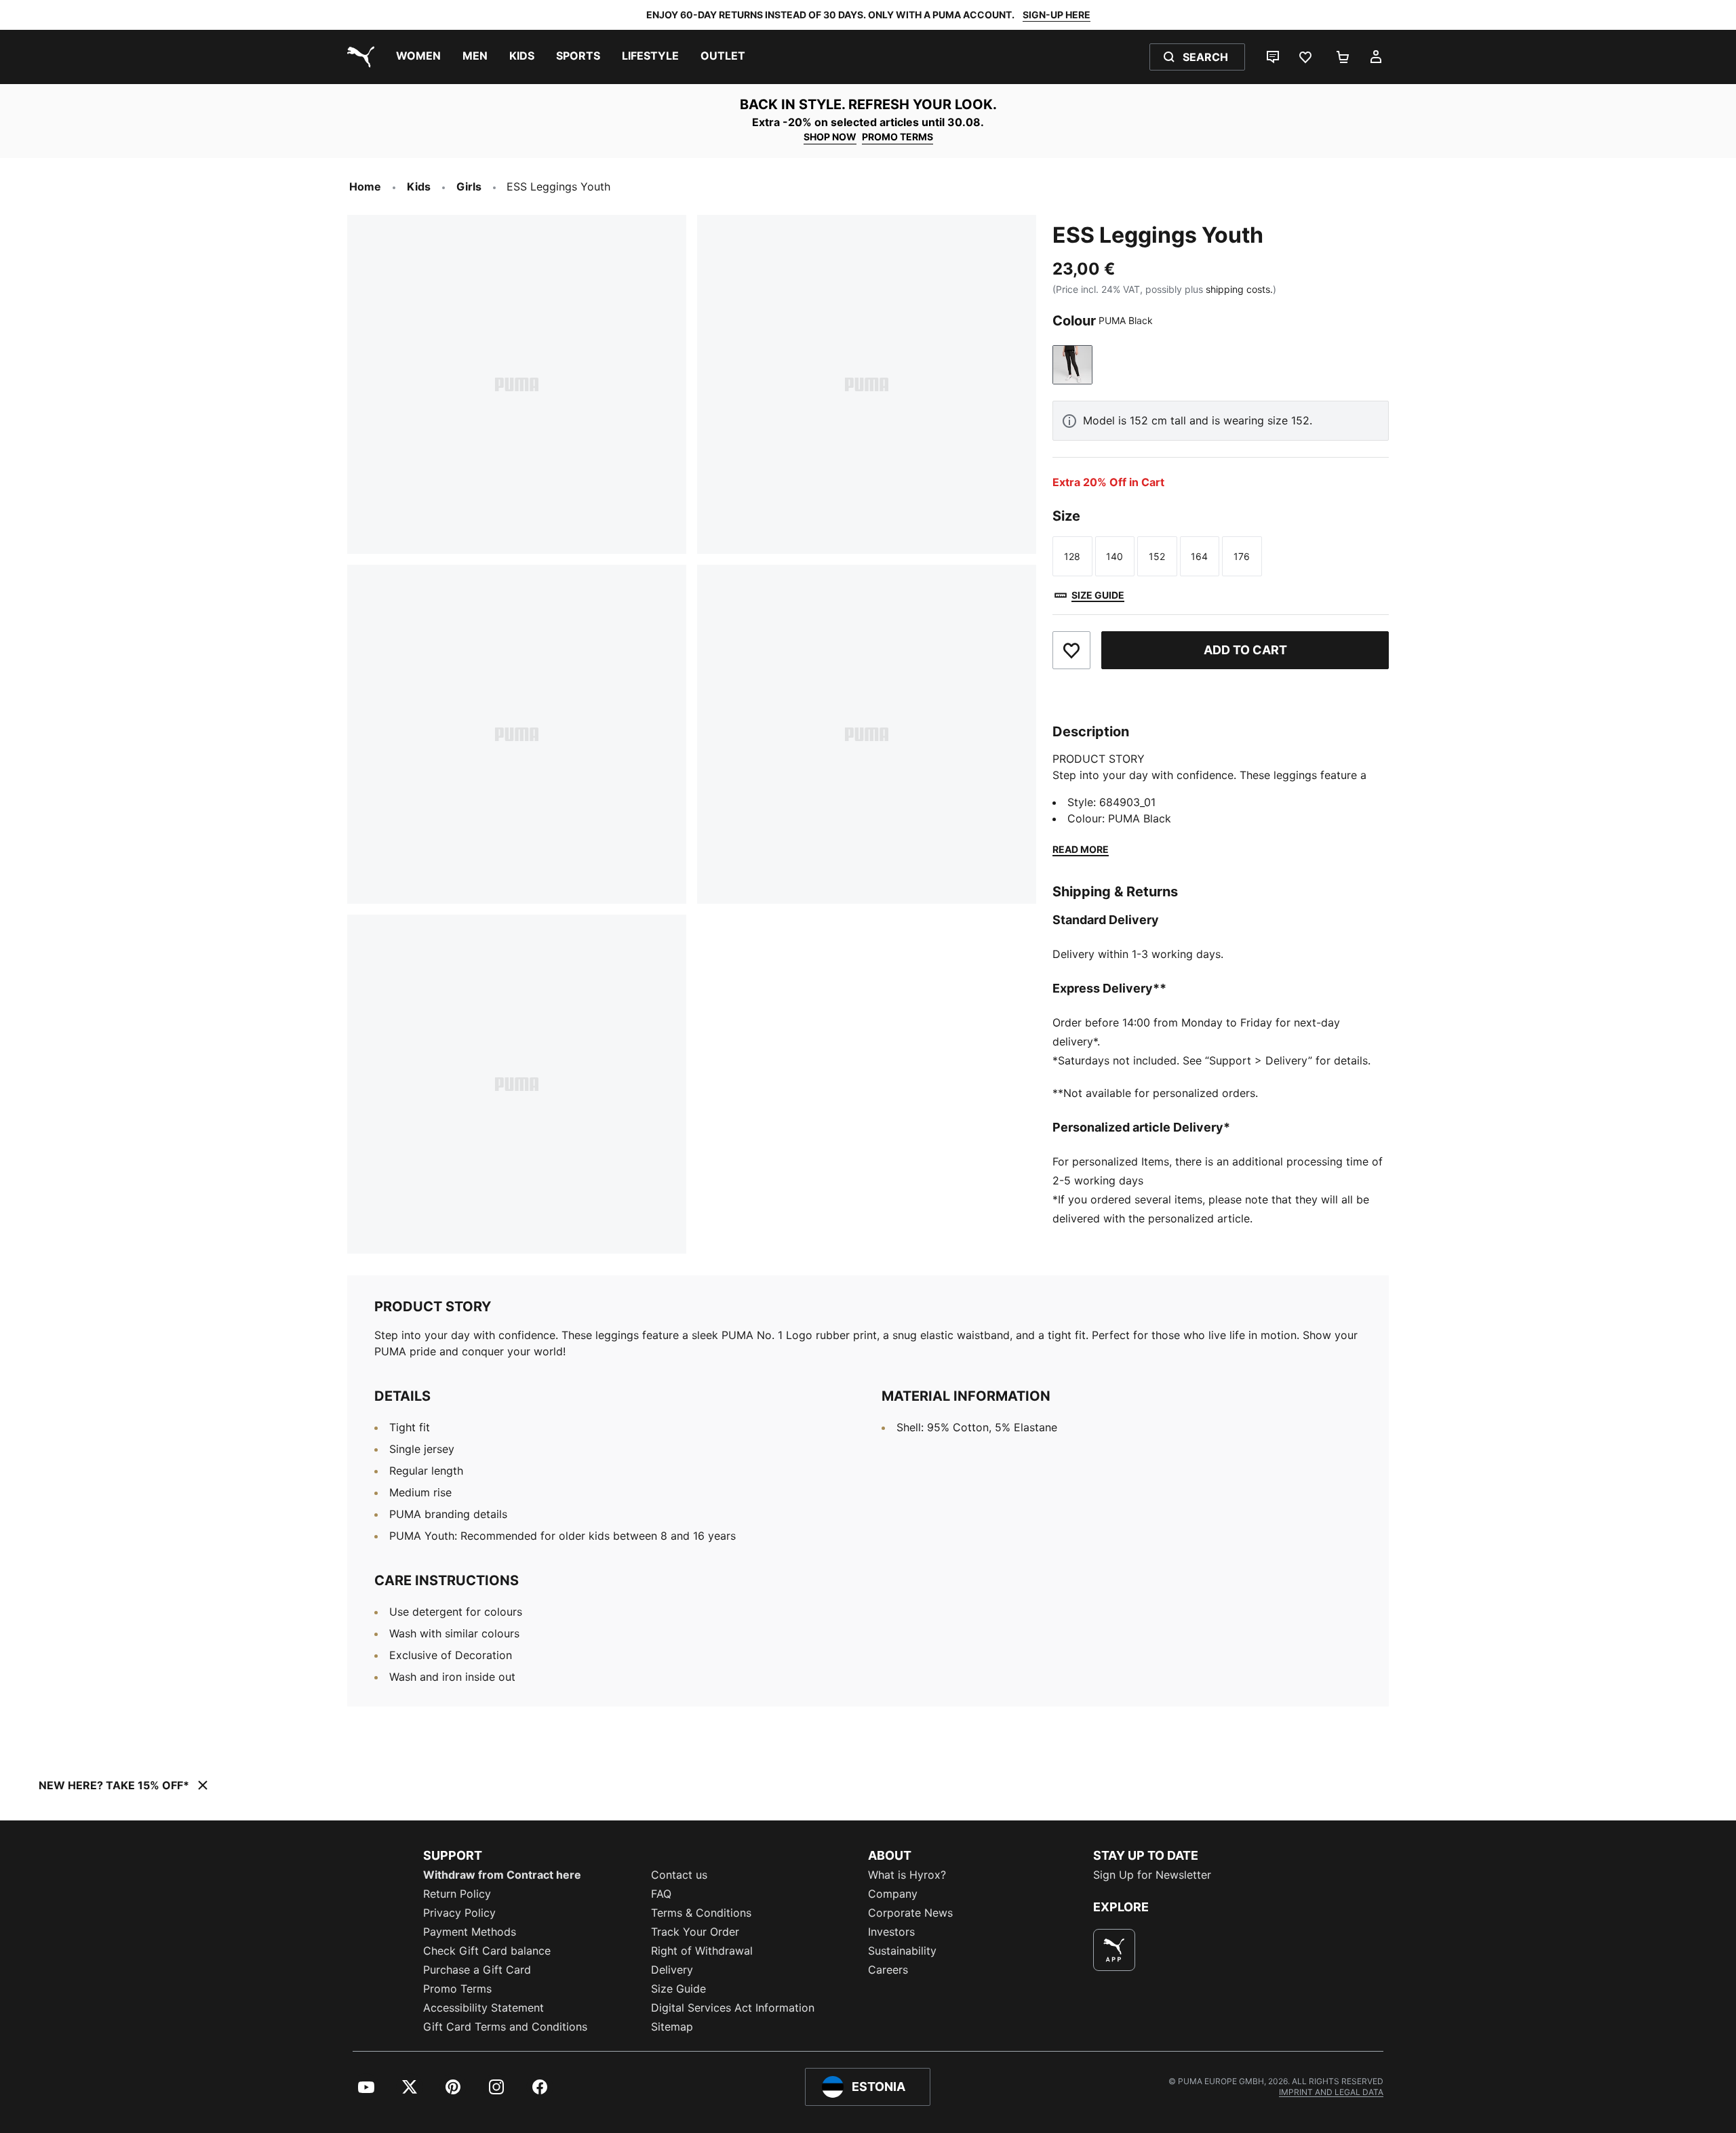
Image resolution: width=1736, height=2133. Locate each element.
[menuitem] (418, 57)
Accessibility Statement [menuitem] (484, 2008)
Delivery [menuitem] (672, 1970)
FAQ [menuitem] (661, 1894)
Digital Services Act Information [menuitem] (733, 2008)
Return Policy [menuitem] (457, 1894)
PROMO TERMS (897, 137)
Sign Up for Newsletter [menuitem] (1152, 1875)
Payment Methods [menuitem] (470, 1932)
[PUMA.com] (358, 57)
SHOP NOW (830, 137)
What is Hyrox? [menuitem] (907, 1875)
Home (365, 186)
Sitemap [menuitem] (672, 2027)
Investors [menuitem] (891, 1932)
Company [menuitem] (893, 1894)
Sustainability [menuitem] (902, 1951)
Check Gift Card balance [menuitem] (487, 1951)
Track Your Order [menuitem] (695, 1932)
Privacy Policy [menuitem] (459, 1913)
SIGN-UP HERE (1057, 15)
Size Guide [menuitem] (678, 1989)
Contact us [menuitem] (679, 1875)
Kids (419, 186)
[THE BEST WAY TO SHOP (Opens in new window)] (1114, 1950)
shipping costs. (1239, 289)
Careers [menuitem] (888, 1970)
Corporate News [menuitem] (910, 1913)
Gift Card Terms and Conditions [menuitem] (505, 2027)
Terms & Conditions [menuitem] (701, 1913)
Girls (469, 186)
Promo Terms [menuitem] (457, 1989)
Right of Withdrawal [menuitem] (702, 1951)
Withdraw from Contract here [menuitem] (502, 1875)
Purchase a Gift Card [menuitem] (477, 1970)
